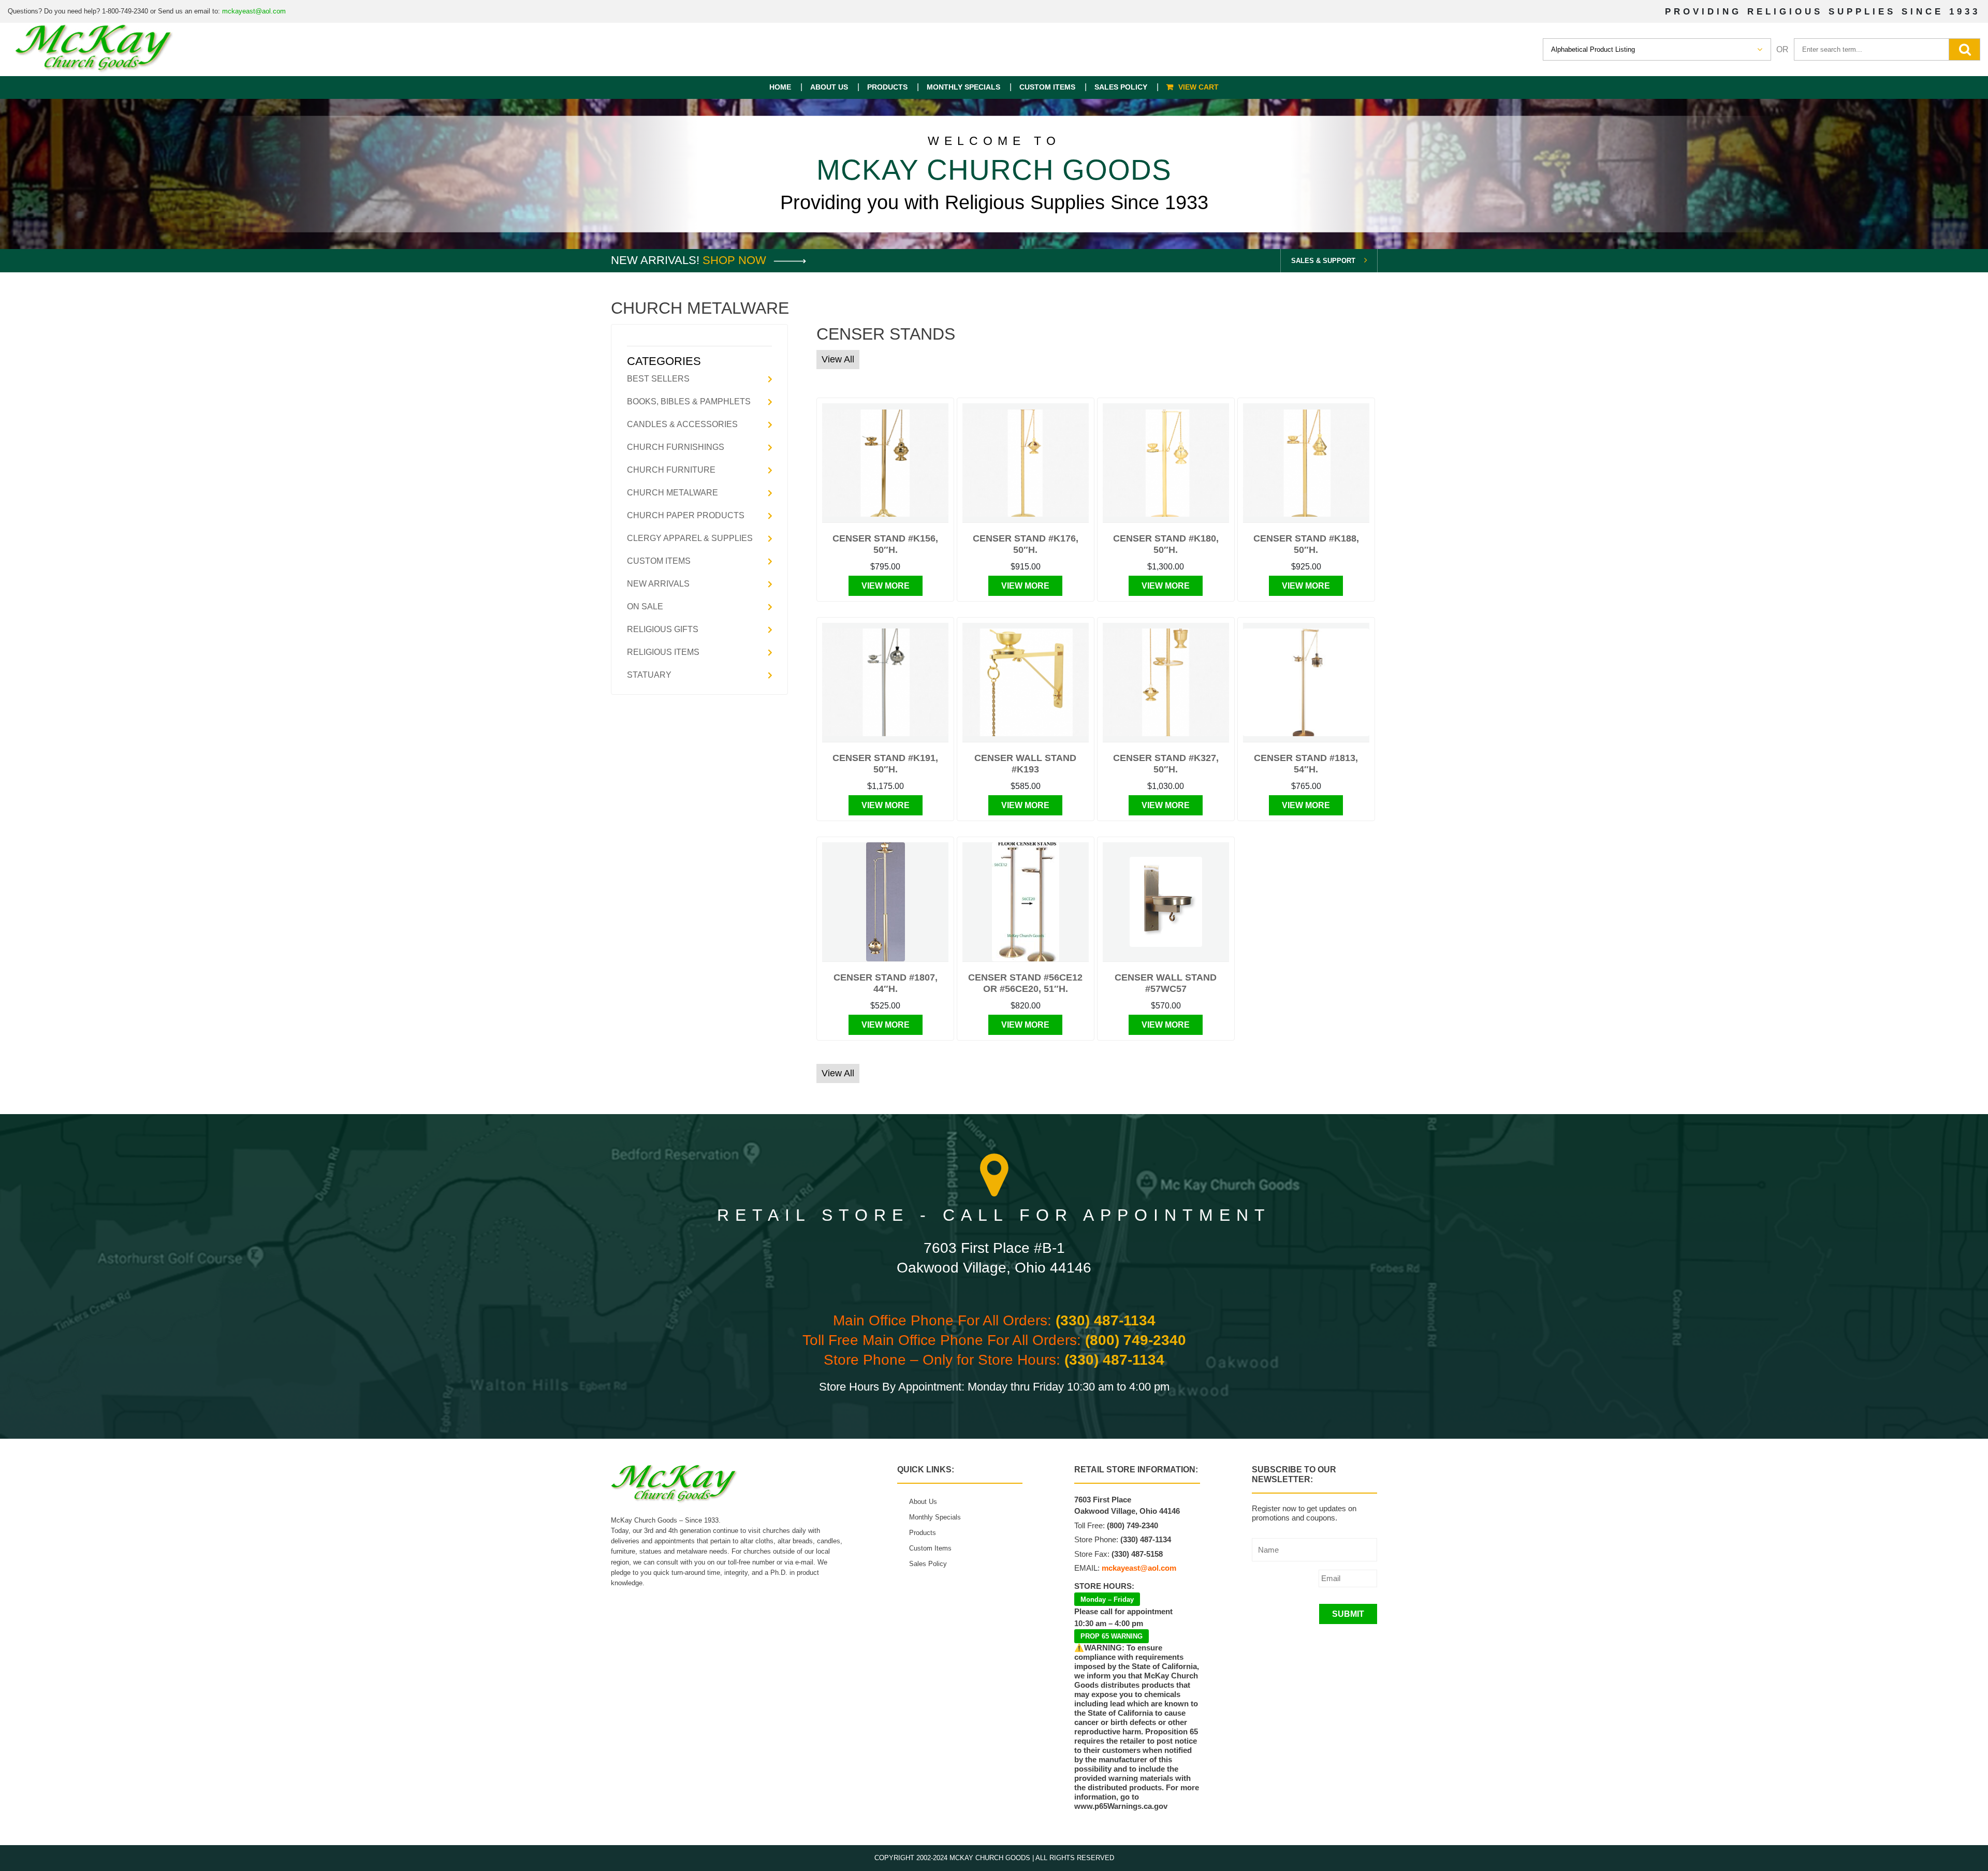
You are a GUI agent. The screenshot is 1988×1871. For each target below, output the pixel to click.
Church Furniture (671, 470)
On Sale (645, 606)
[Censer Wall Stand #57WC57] (1166, 902)
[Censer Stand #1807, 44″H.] (886, 902)
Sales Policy (1121, 87)
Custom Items (1047, 87)
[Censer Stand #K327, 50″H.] (1166, 682)
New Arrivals (658, 584)
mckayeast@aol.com (254, 11)
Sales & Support (1323, 261)
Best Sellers (658, 379)
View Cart (1198, 87)
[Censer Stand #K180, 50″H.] (1166, 463)
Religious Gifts (663, 629)
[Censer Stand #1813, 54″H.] (1306, 682)
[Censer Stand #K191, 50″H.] (885, 682)
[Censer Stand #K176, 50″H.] (1026, 463)
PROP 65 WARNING (1112, 1636)
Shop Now (736, 260)
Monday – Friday (1107, 1599)
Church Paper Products (686, 515)
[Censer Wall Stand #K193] (1026, 682)
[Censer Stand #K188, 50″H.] (1306, 463)
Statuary (649, 675)
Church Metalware (673, 493)
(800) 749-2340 (1136, 1340)
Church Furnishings (676, 447)
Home (780, 87)
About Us (829, 87)
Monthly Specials (963, 87)
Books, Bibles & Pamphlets (689, 401)
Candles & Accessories (682, 424)
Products (887, 87)
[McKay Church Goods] (94, 49)
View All (838, 359)
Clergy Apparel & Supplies (690, 538)
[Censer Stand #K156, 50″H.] (885, 463)
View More (886, 586)
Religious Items (663, 652)
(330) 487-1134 (1106, 1320)
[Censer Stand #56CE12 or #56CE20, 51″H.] (1026, 902)
